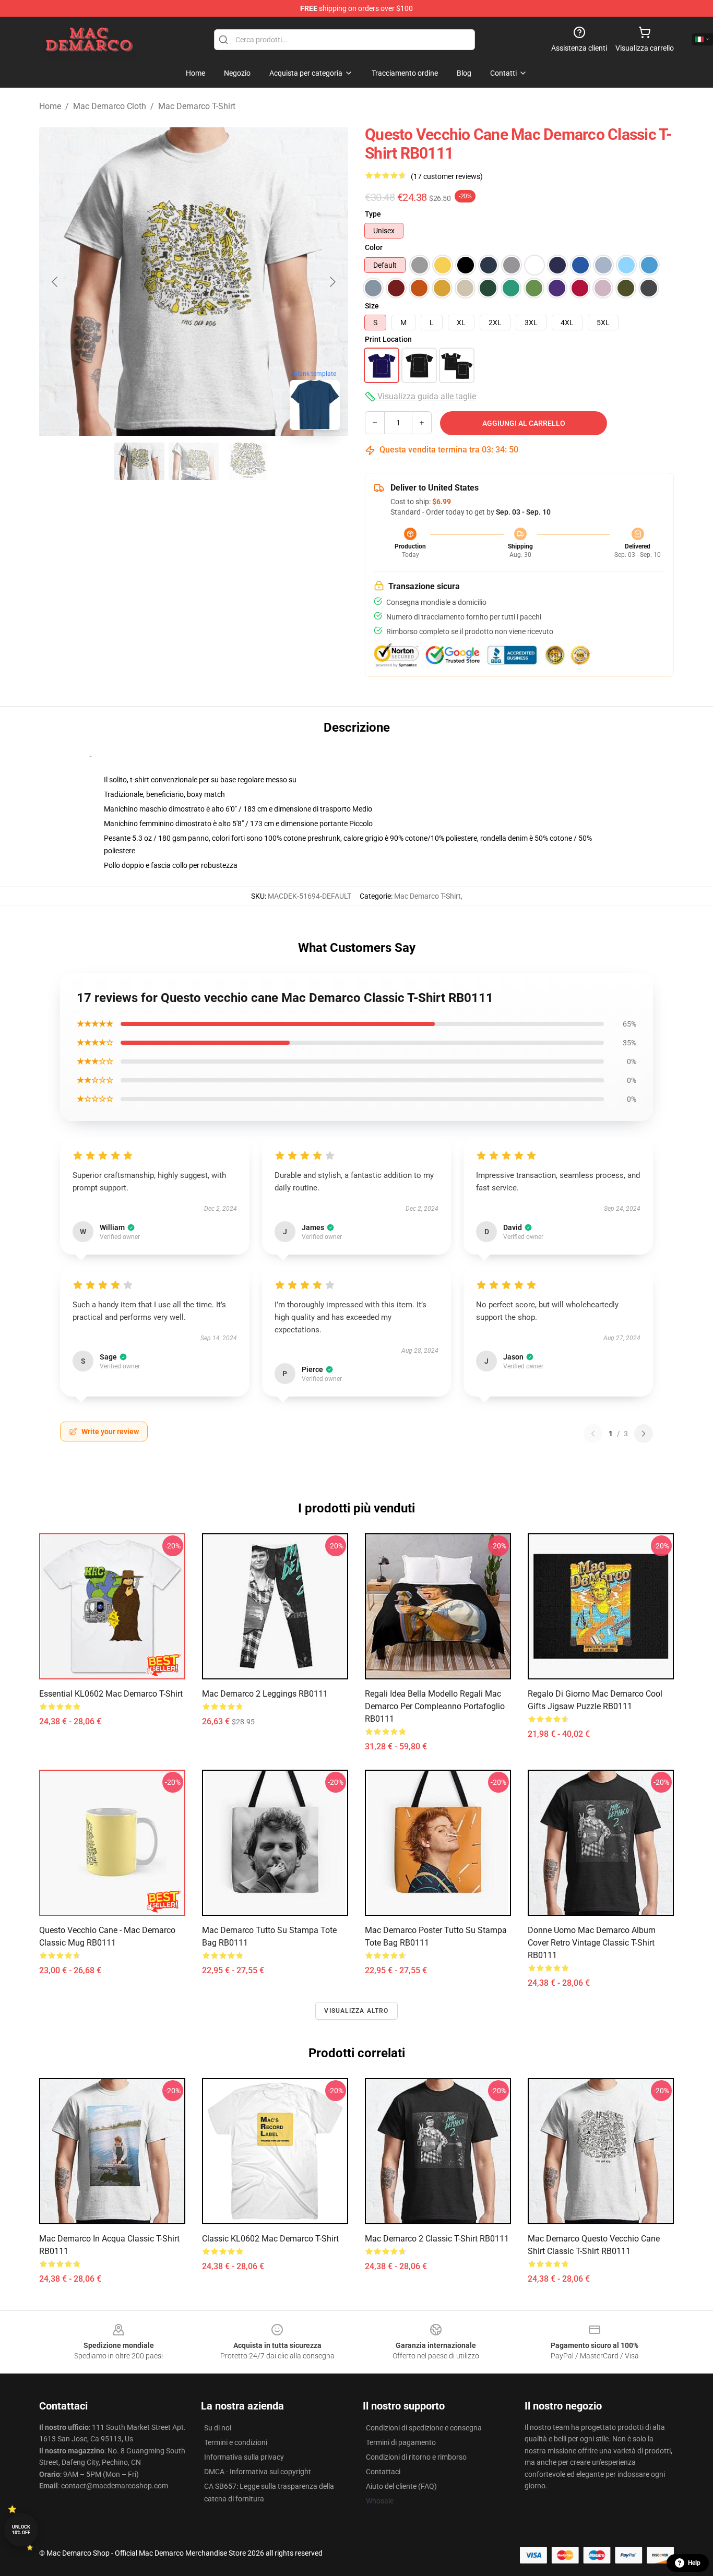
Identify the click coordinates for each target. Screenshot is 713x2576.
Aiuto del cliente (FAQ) (401, 2486)
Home (50, 106)
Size (372, 306)
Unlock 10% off (21, 2530)
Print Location (388, 339)
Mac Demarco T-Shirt (197, 106)
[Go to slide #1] (139, 461)
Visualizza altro (356, 2011)
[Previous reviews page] (593, 1434)
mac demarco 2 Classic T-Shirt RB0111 (437, 2239)
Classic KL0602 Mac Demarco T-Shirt (270, 2239)
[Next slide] (332, 282)
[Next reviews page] (644, 1434)
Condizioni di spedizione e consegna (424, 2428)
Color (374, 247)
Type (373, 214)
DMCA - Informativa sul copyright (258, 2472)
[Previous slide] (55, 282)
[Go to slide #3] (248, 461)
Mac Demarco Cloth (110, 106)
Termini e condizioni (236, 2442)
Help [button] (694, 2563)
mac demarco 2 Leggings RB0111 (265, 1694)
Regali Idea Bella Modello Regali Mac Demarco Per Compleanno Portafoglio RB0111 (435, 1706)
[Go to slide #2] (194, 461)
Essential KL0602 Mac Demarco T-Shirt (111, 1694)
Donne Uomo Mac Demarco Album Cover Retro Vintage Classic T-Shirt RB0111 (592, 1943)
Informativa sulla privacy (244, 2457)
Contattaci (383, 2472)
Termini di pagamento (401, 2442)
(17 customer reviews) (447, 176)
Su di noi (218, 2428)
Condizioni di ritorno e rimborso (416, 2457)
